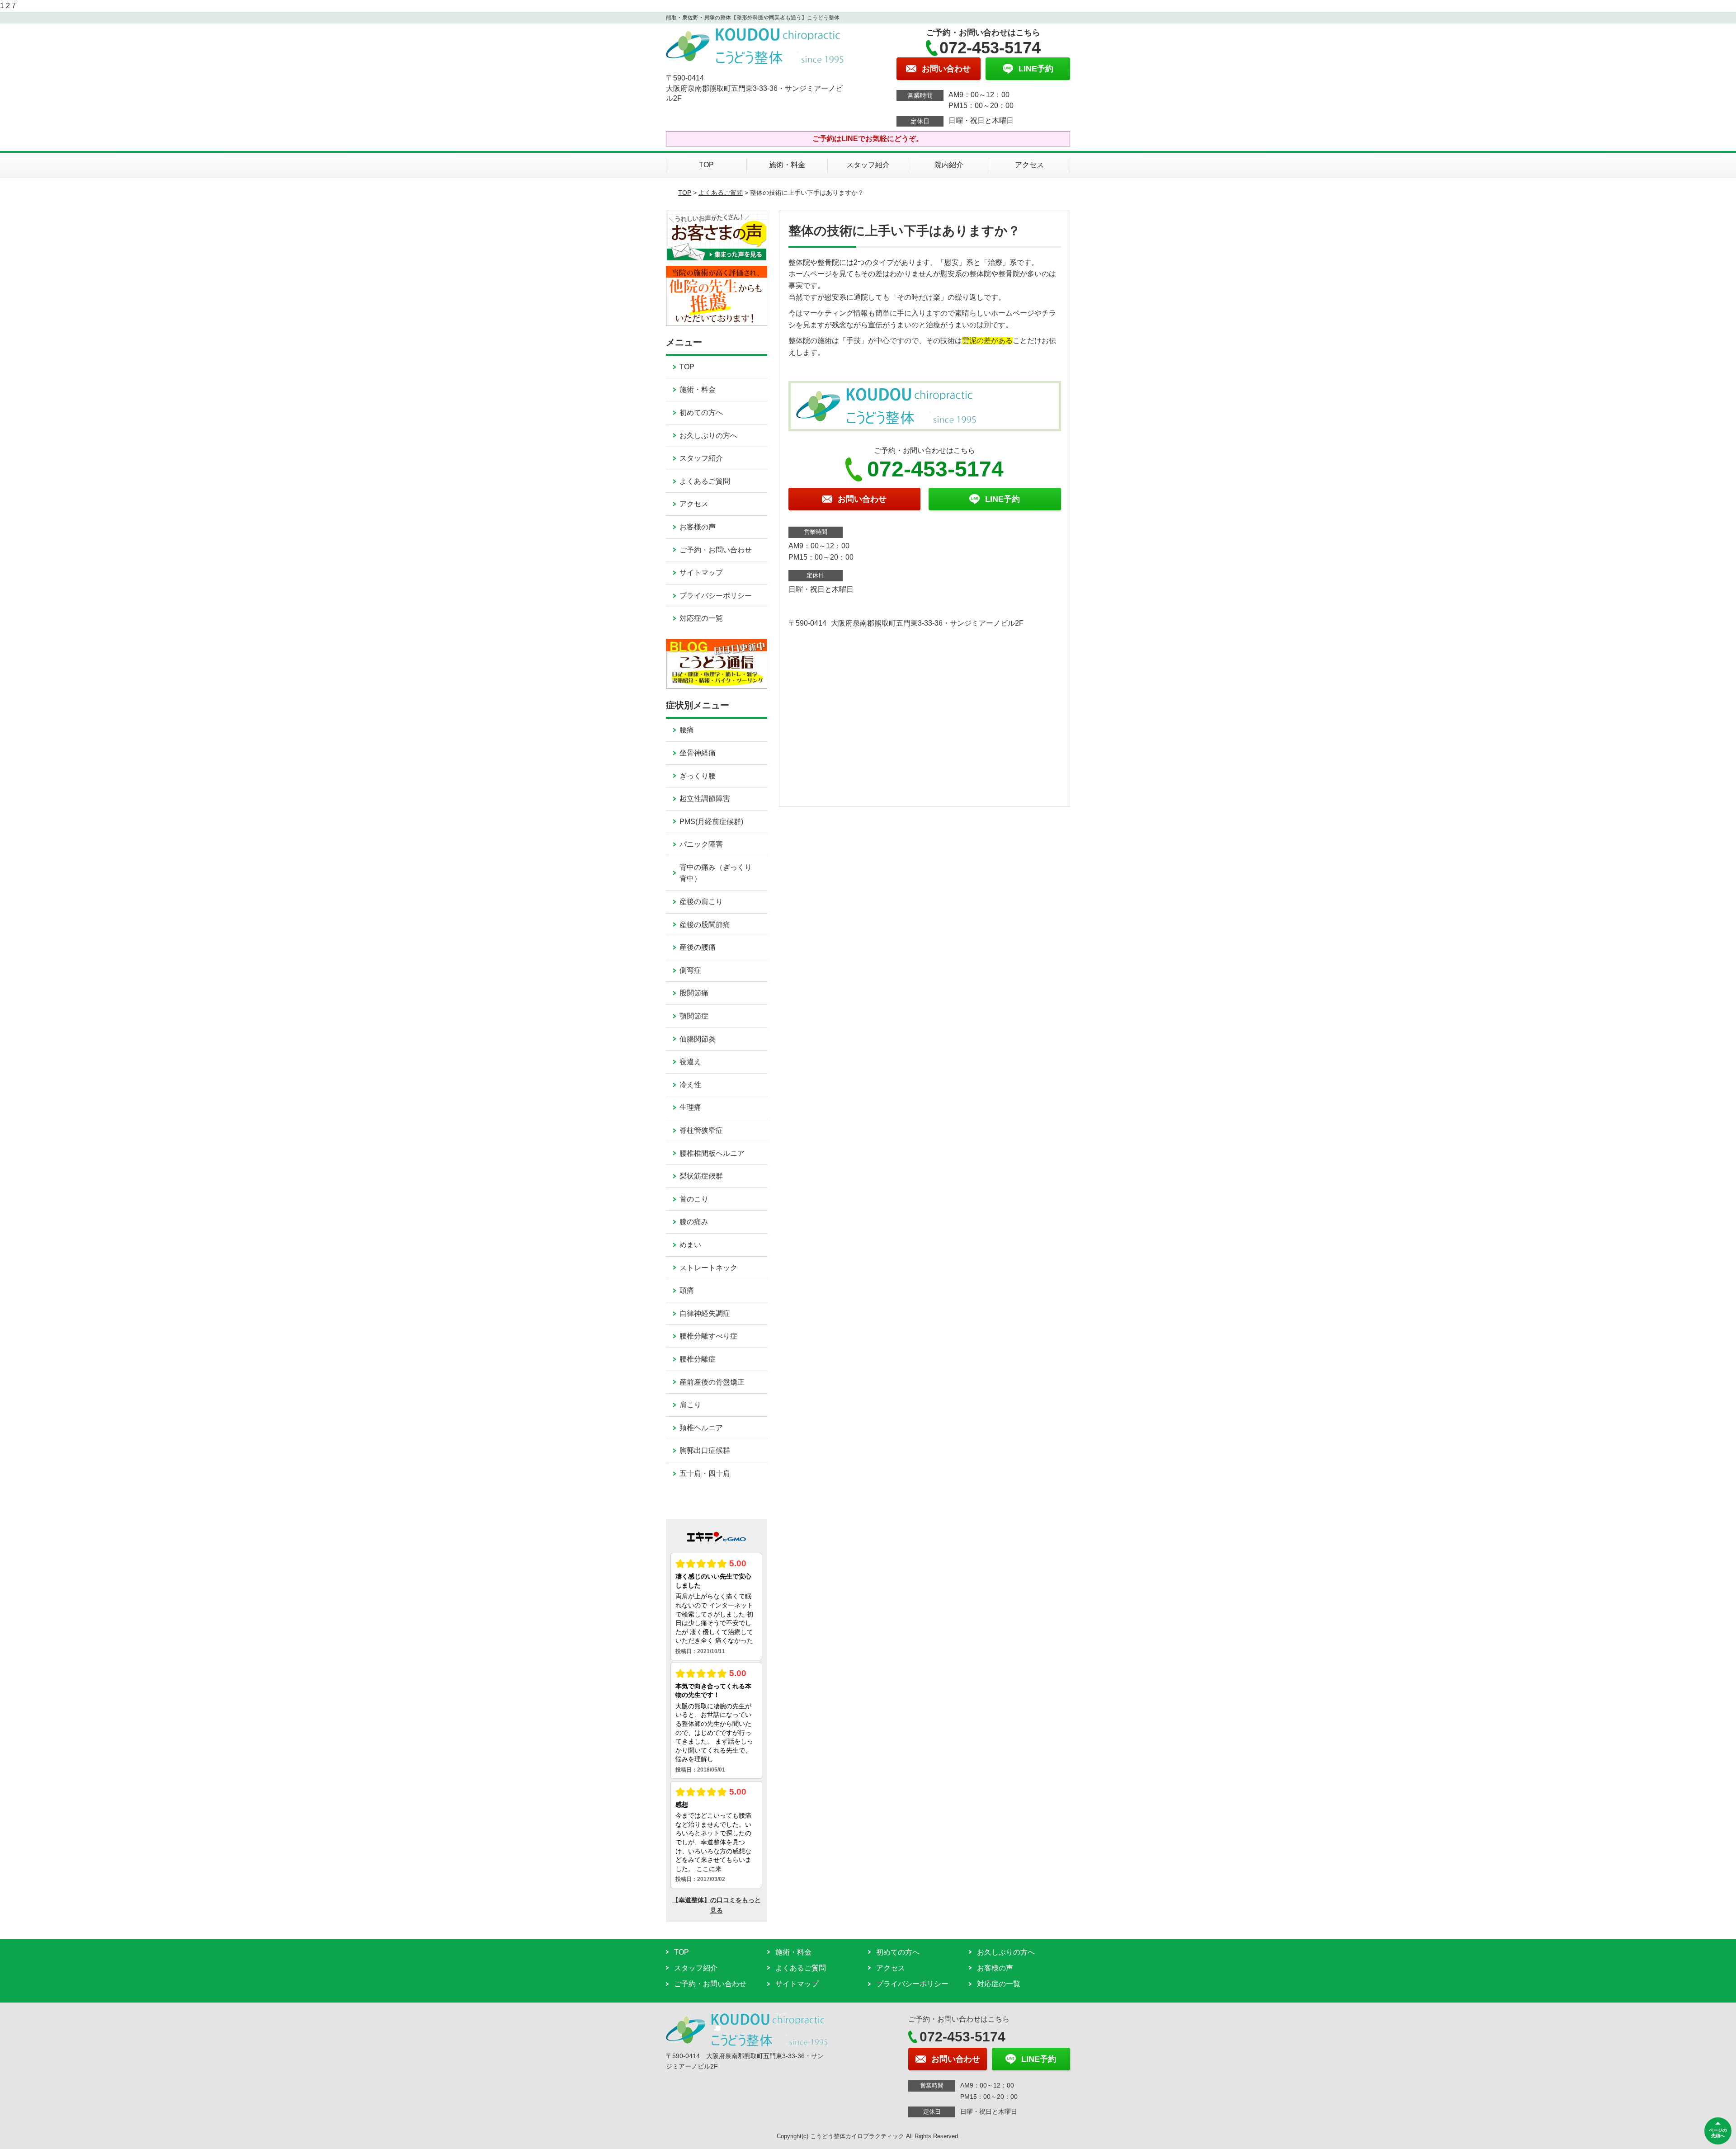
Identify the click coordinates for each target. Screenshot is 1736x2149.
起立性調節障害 (705, 799)
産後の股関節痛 (705, 925)
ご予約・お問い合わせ (716, 550)
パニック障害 (701, 844)
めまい (690, 1245)
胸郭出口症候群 (705, 1450)
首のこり (694, 1199)
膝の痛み (694, 1222)
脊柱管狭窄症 (701, 1130)
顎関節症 (694, 1016)
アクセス (1029, 165)
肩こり (690, 1405)
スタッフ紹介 (868, 165)
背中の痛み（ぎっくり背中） (716, 873)
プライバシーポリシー (716, 596)
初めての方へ (701, 412)
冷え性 (690, 1085)
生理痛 (690, 1107)
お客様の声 (698, 527)
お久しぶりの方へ (708, 436)
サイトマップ (701, 573)
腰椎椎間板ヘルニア (712, 1153)
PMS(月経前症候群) (711, 822)
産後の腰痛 (698, 947)
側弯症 (690, 970)
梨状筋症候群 (701, 1176)
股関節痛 (694, 993)
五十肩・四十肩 (705, 1473)
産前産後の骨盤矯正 (712, 1382)
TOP (706, 165)
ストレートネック (708, 1268)
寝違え (690, 1062)
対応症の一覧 (701, 618)
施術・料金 (787, 165)
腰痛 (687, 730)
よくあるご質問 (721, 193)
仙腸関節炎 (698, 1039)
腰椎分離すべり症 (708, 1336)
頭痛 (687, 1290)
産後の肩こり (701, 902)
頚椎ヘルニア (701, 1428)
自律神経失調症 (705, 1313)
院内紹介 (949, 165)
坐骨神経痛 (698, 753)
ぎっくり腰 (698, 776)
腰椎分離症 (698, 1359)
